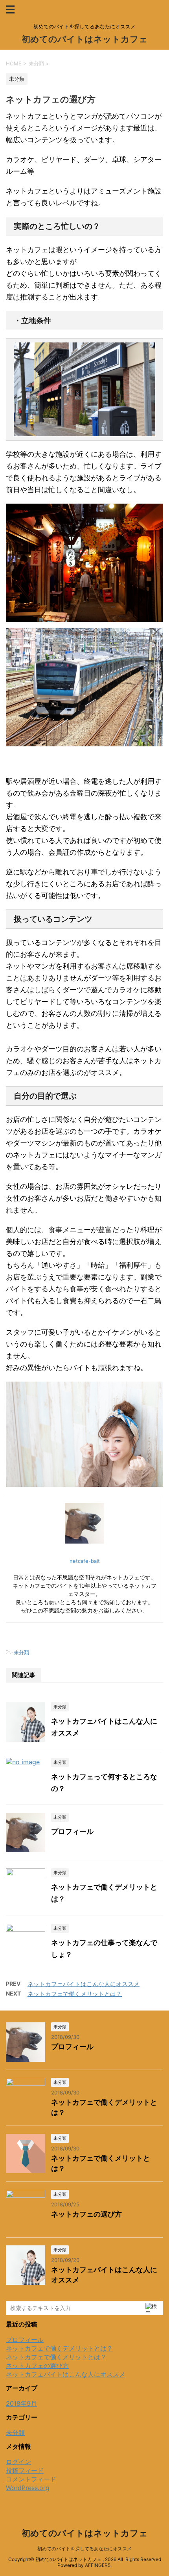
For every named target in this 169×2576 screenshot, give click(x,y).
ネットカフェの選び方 (86, 2214)
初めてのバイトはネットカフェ (85, 39)
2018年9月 (21, 2403)
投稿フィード (25, 2470)
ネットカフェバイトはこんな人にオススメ (84, 1984)
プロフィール (72, 1831)
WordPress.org (28, 2488)
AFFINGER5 (98, 2565)
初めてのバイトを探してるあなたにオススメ (84, 2549)
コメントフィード (31, 2479)
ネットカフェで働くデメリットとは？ (59, 2348)
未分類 (21, 1652)
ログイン (18, 2462)
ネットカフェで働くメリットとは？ (75, 1994)
